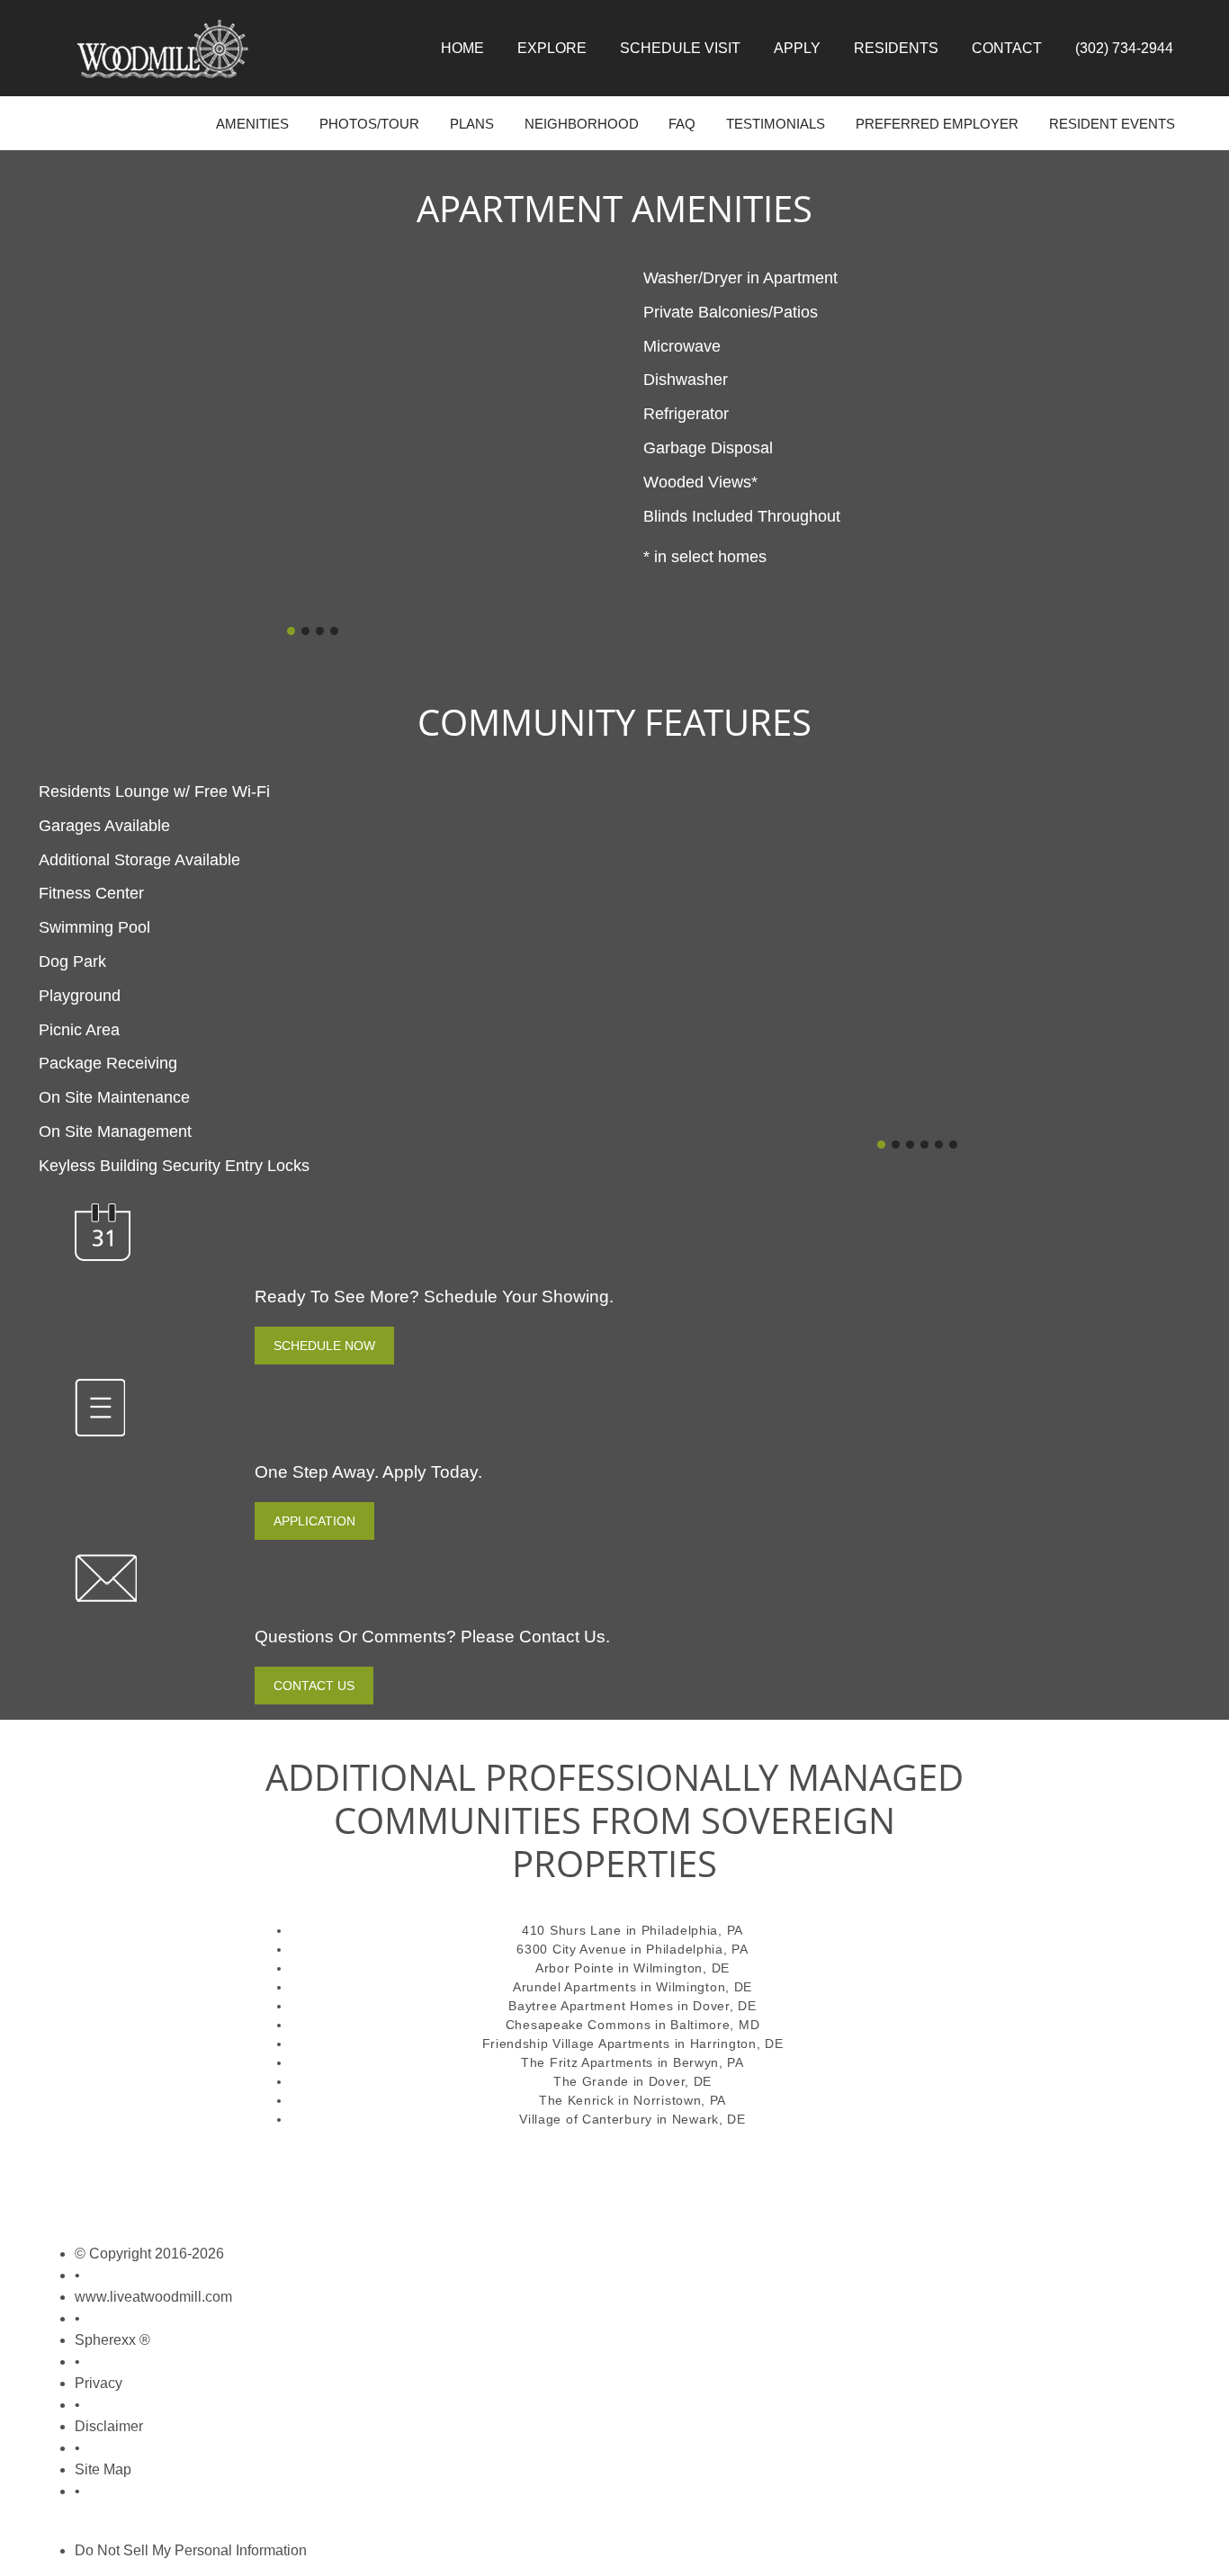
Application (314, 1521)
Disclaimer (109, 2426)
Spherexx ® (112, 2340)
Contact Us (314, 1686)
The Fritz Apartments (587, 2062)
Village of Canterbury (586, 2119)
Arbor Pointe (574, 1968)
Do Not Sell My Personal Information (191, 2550)
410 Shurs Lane (572, 1930)
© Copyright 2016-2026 (149, 2254)
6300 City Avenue (571, 1949)
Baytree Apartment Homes (591, 2006)
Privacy (99, 2383)
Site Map (103, 2469)
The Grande (591, 2081)
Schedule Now (324, 1346)
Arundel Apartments (575, 1987)
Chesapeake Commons (579, 2025)
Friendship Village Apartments (576, 2044)
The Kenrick (577, 2100)
